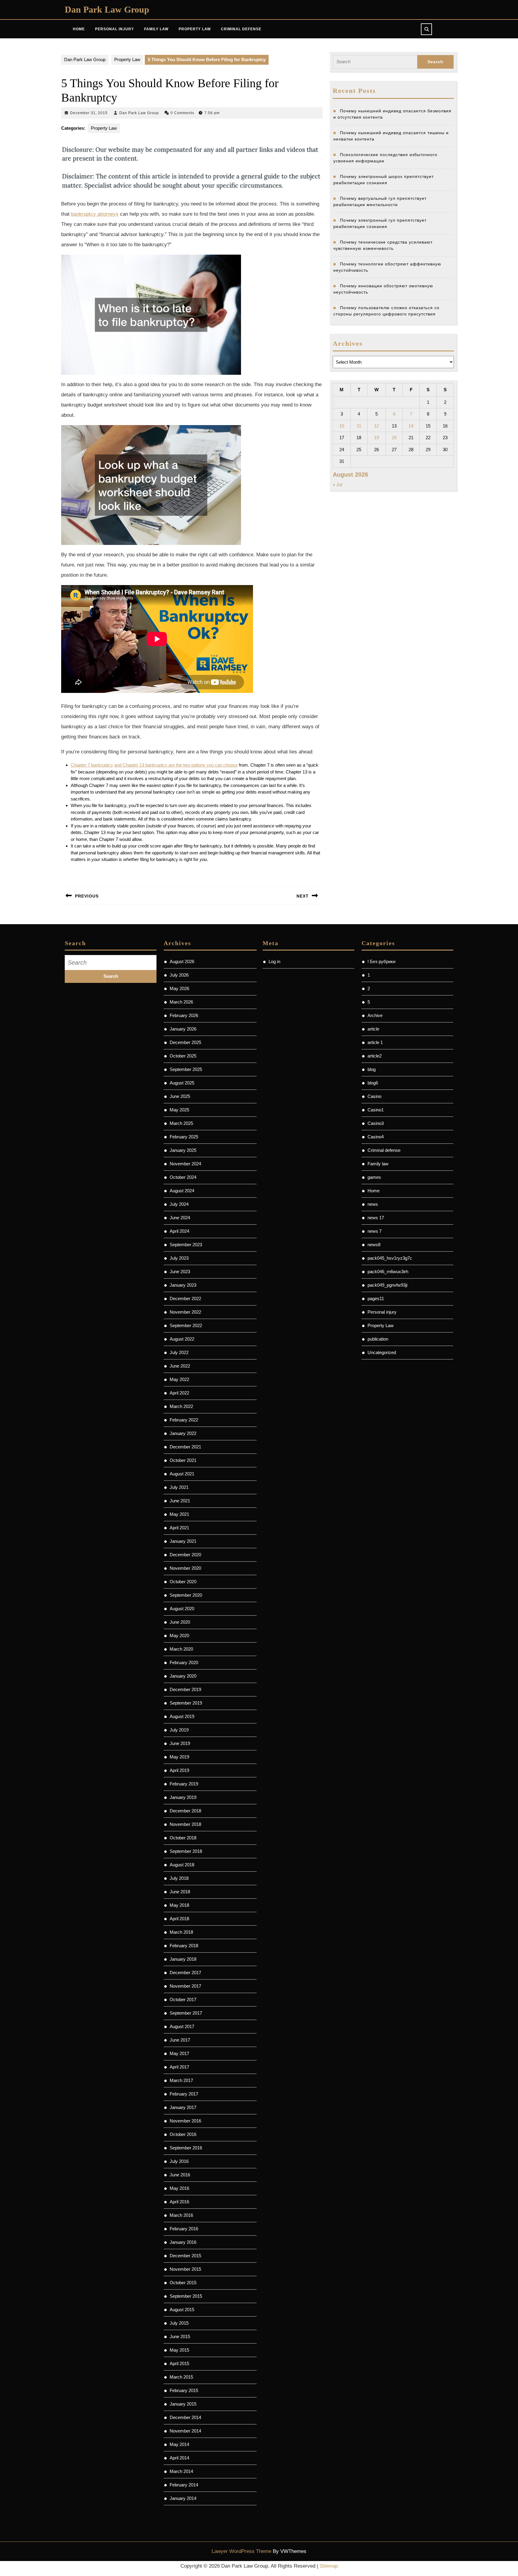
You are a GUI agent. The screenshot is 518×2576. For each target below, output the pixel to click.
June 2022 (180, 1366)
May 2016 (179, 2188)
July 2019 (179, 1730)
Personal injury (382, 1312)
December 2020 (185, 1555)
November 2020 (185, 1568)
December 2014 (185, 2417)
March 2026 (181, 1002)
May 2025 (179, 1110)
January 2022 (183, 1433)
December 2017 (185, 1973)
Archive (375, 1015)
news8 (374, 1245)
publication (378, 1339)
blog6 (373, 1083)
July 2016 (179, 2161)
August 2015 (182, 2310)
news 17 (376, 1218)
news (373, 1204)
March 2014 (181, 2471)
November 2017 (185, 1986)
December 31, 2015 (89, 113)
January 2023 (183, 1285)
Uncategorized (382, 1352)
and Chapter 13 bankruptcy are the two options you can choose (176, 765)
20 (394, 438)
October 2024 (183, 1177)
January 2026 (183, 1029)
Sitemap (329, 2566)
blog (372, 1069)
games (374, 1177)
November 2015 (185, 2269)
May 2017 (179, 2053)
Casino (374, 1096)
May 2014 (179, 2444)
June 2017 (180, 2040)
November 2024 (185, 1164)
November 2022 (185, 1312)
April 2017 (179, 2067)
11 (359, 426)
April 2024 (179, 1231)
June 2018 (180, 1892)
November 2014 (185, 2431)
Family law (378, 1164)
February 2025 (184, 1137)
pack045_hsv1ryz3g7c (390, 1258)
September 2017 (186, 2013)
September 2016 (186, 2148)
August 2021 (182, 1474)
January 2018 (183, 1959)
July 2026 (179, 975)
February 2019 (184, 1784)
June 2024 (180, 1218)
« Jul (337, 485)
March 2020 (181, 1649)
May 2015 (179, 2350)
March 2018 (181, 1932)
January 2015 (183, 2404)
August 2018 (182, 1865)
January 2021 (183, 1541)
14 (411, 426)
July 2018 (179, 1878)
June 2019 (180, 1743)
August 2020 (182, 1609)
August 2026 (182, 961)
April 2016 (179, 2202)
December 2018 (185, 1811)
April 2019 (179, 1770)
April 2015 (179, 2363)
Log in (274, 961)
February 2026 (184, 1015)
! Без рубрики (381, 961)
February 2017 (184, 2094)
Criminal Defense (241, 29)
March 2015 (181, 2377)
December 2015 (185, 2256)
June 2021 (180, 1501)
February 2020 (184, 1662)
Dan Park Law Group (107, 9)
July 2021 (179, 1487)
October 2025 (183, 1056)
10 (342, 426)
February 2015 (184, 2390)
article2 (375, 1056)
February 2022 (184, 1420)
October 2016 (183, 2134)
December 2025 (185, 1042)
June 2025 (180, 1096)
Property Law (195, 29)
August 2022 (182, 1339)
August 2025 (182, 1083)
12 (377, 426)
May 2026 (179, 988)
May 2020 (179, 1636)
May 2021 (179, 1514)
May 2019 (179, 1757)
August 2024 (182, 1191)
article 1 (375, 1042)
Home (79, 29)
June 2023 (180, 1272)
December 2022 (185, 1298)
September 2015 (186, 2296)
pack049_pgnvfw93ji (387, 1285)
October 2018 (183, 1838)
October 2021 (183, 1460)
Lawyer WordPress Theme (241, 2551)
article (373, 1029)
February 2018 (184, 1946)
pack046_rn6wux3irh (388, 1272)
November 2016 (185, 2121)
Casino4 (376, 1137)
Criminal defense (384, 1150)
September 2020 (186, 1595)
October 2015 (183, 2283)
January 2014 (183, 2498)
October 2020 (183, 1582)
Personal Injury (115, 29)
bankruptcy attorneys (95, 214)
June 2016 (180, 2175)
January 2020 (183, 1676)
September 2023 (186, 1245)
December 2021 (185, 1447)
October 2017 (183, 1999)
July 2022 (179, 1352)
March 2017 (181, 2080)
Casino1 (376, 1110)
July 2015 (179, 2323)
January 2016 (183, 2242)
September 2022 (186, 1325)
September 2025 (186, 1069)
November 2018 (185, 1824)
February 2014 (184, 2485)
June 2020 (180, 1622)
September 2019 (186, 1703)
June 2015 (180, 2336)
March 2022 (181, 1406)
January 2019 (183, 1797)
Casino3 (376, 1123)
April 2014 (179, 2458)
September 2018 (186, 1851)
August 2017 (182, 2026)
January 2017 (183, 2107)
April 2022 (179, 1393)
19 (377, 438)
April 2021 (179, 1528)
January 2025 (183, 1150)
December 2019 (185, 1689)
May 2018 (179, 1905)
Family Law (156, 29)
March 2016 (181, 2215)
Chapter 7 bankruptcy (92, 765)
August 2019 (182, 1716)
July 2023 (179, 1258)
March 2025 (181, 1123)
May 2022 (179, 1379)
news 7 (375, 1231)
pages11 (376, 1298)
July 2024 (179, 1204)
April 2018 (179, 1919)
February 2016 (184, 2229)
